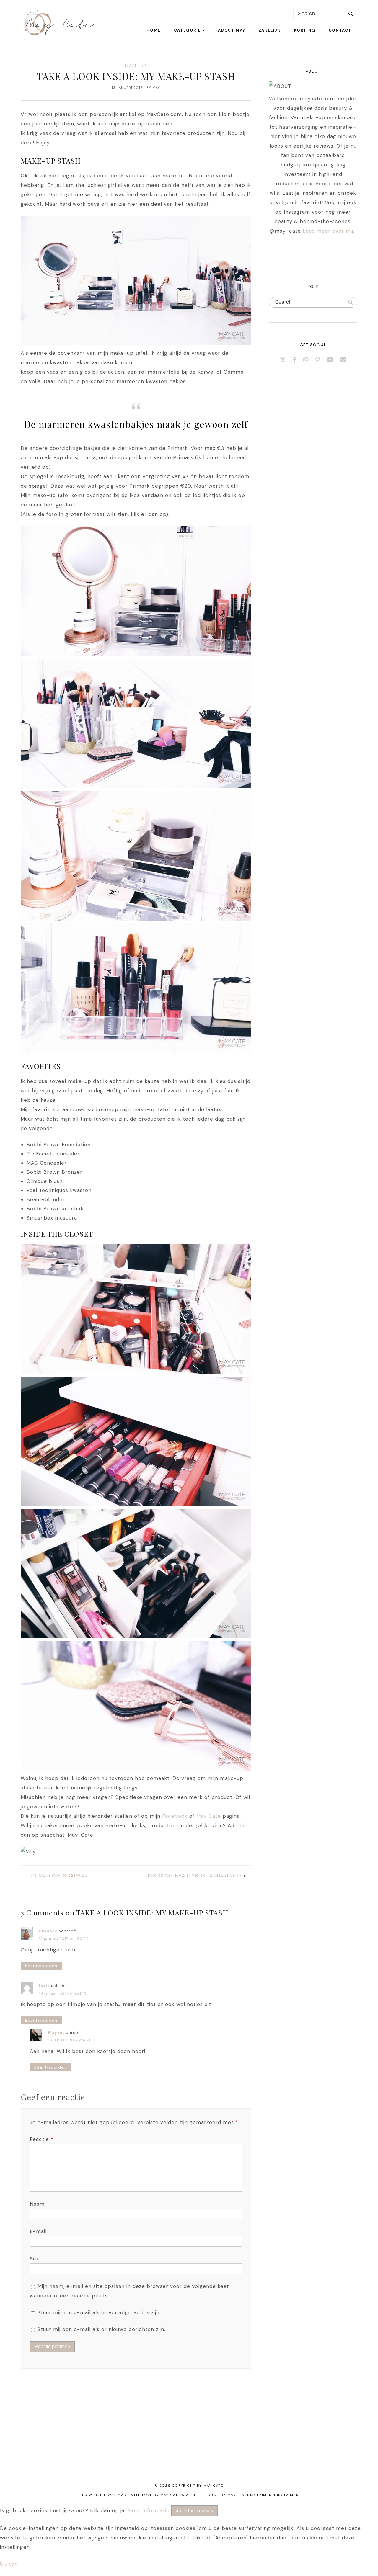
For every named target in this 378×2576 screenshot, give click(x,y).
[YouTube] (330, 360)
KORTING (305, 30)
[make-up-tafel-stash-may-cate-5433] (136, 786)
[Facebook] (295, 360)
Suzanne (48, 1931)
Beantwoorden (41, 1966)
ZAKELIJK (270, 30)
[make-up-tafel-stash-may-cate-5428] (136, 654)
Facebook (175, 1816)
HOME (153, 30)
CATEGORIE (187, 30)
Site (35, 2259)
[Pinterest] (318, 360)
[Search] (351, 14)
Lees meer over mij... (330, 231)
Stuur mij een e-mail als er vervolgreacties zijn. (99, 2312)
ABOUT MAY (232, 30)
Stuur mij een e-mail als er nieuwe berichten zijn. (101, 2329)
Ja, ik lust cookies (194, 2511)
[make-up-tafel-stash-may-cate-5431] (136, 1372)
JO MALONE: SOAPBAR (59, 1876)
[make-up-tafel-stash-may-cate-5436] (136, 919)
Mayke (55, 2032)
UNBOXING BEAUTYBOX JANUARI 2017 (194, 1876)
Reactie (42, 2139)
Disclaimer (286, 2495)
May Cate (209, 1816)
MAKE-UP (136, 66)
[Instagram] (306, 360)
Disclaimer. (260, 2495)
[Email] (343, 360)
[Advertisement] (177, 2433)
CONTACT (340, 30)
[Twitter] (283, 360)
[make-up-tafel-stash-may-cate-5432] (136, 1504)
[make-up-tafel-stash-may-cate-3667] (136, 1051)
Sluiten (9, 2564)
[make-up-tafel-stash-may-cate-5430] (136, 1637)
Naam (37, 2204)
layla (44, 1986)
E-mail (38, 2231)
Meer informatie (149, 2510)
